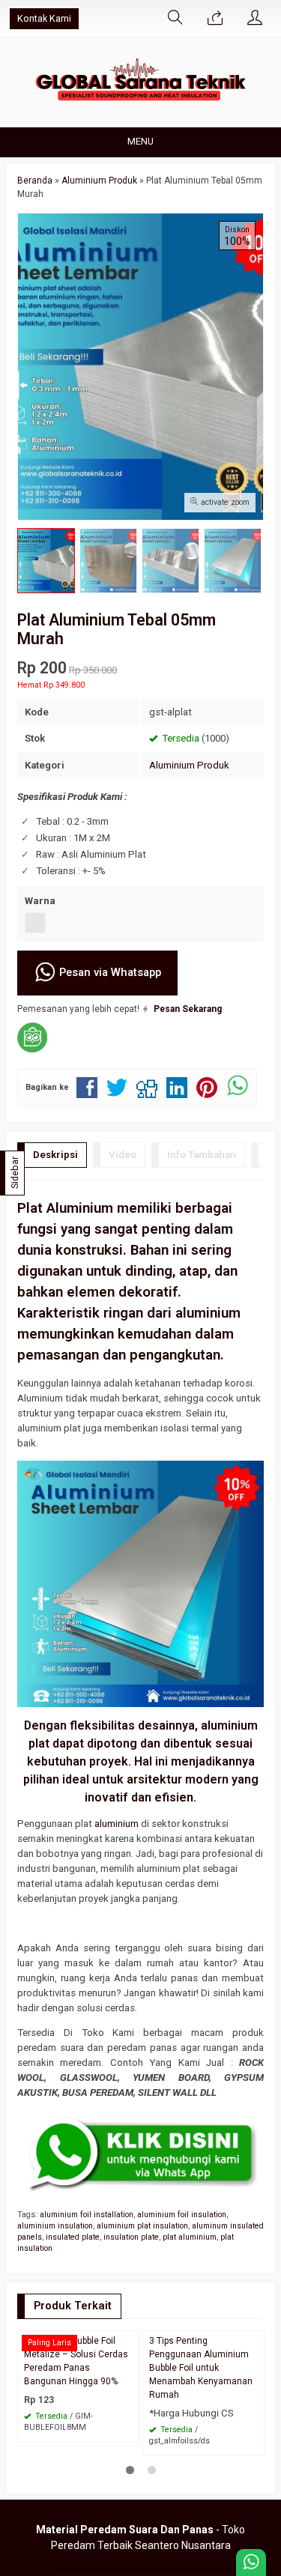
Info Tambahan (202, 1155)
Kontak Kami (44, 18)
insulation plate (131, 2237)
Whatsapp (106, 2425)
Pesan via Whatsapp (109, 972)
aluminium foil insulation (182, 2215)
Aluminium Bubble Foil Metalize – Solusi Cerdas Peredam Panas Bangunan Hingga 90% (76, 2361)
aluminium (117, 1824)
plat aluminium (190, 2237)
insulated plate (73, 2237)
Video (123, 1155)
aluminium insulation (55, 2226)
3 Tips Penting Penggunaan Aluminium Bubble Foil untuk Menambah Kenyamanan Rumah (201, 2368)
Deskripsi (55, 1155)
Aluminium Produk (189, 765)
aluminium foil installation (87, 2215)
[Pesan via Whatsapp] (215, 19)
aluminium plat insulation (142, 2226)
